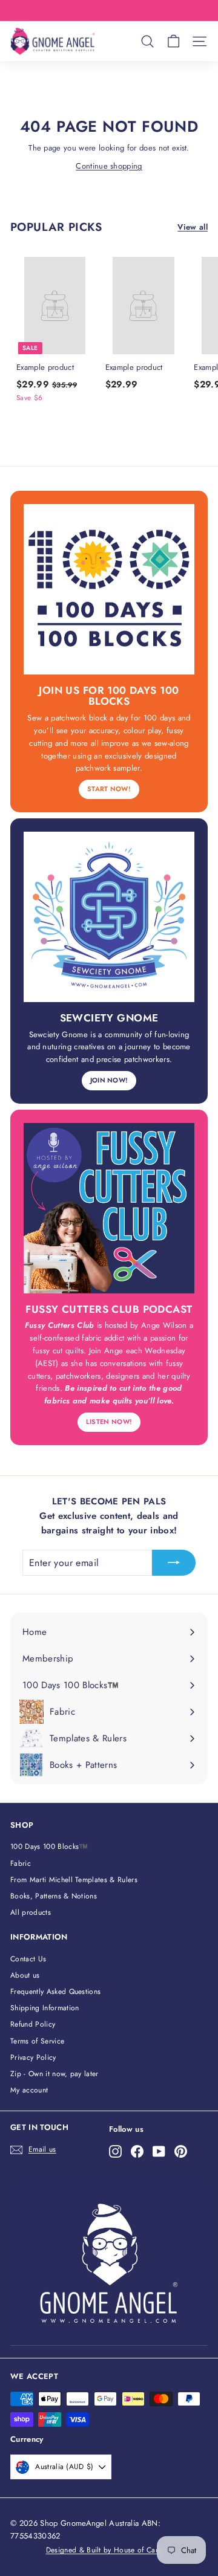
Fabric (21, 1863)
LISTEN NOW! (109, 1422)
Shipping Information (45, 2008)
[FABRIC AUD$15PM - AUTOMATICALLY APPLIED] (107, 11)
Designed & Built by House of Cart (103, 2550)
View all (193, 227)
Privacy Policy (33, 2057)
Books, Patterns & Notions (54, 1896)
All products (31, 1912)
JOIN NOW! (109, 1080)
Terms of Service (37, 2041)
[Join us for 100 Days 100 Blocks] (109, 589)
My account (29, 2090)
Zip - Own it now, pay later (54, 2074)
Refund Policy (33, 2024)
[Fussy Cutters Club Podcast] (109, 1208)
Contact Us (28, 1959)
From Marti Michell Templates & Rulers (74, 1880)
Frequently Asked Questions (55, 1992)
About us (25, 1975)
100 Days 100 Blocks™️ (49, 1846)
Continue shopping (109, 166)
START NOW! (109, 789)
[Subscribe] (174, 1563)
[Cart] (173, 41)
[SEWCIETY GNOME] (109, 917)
